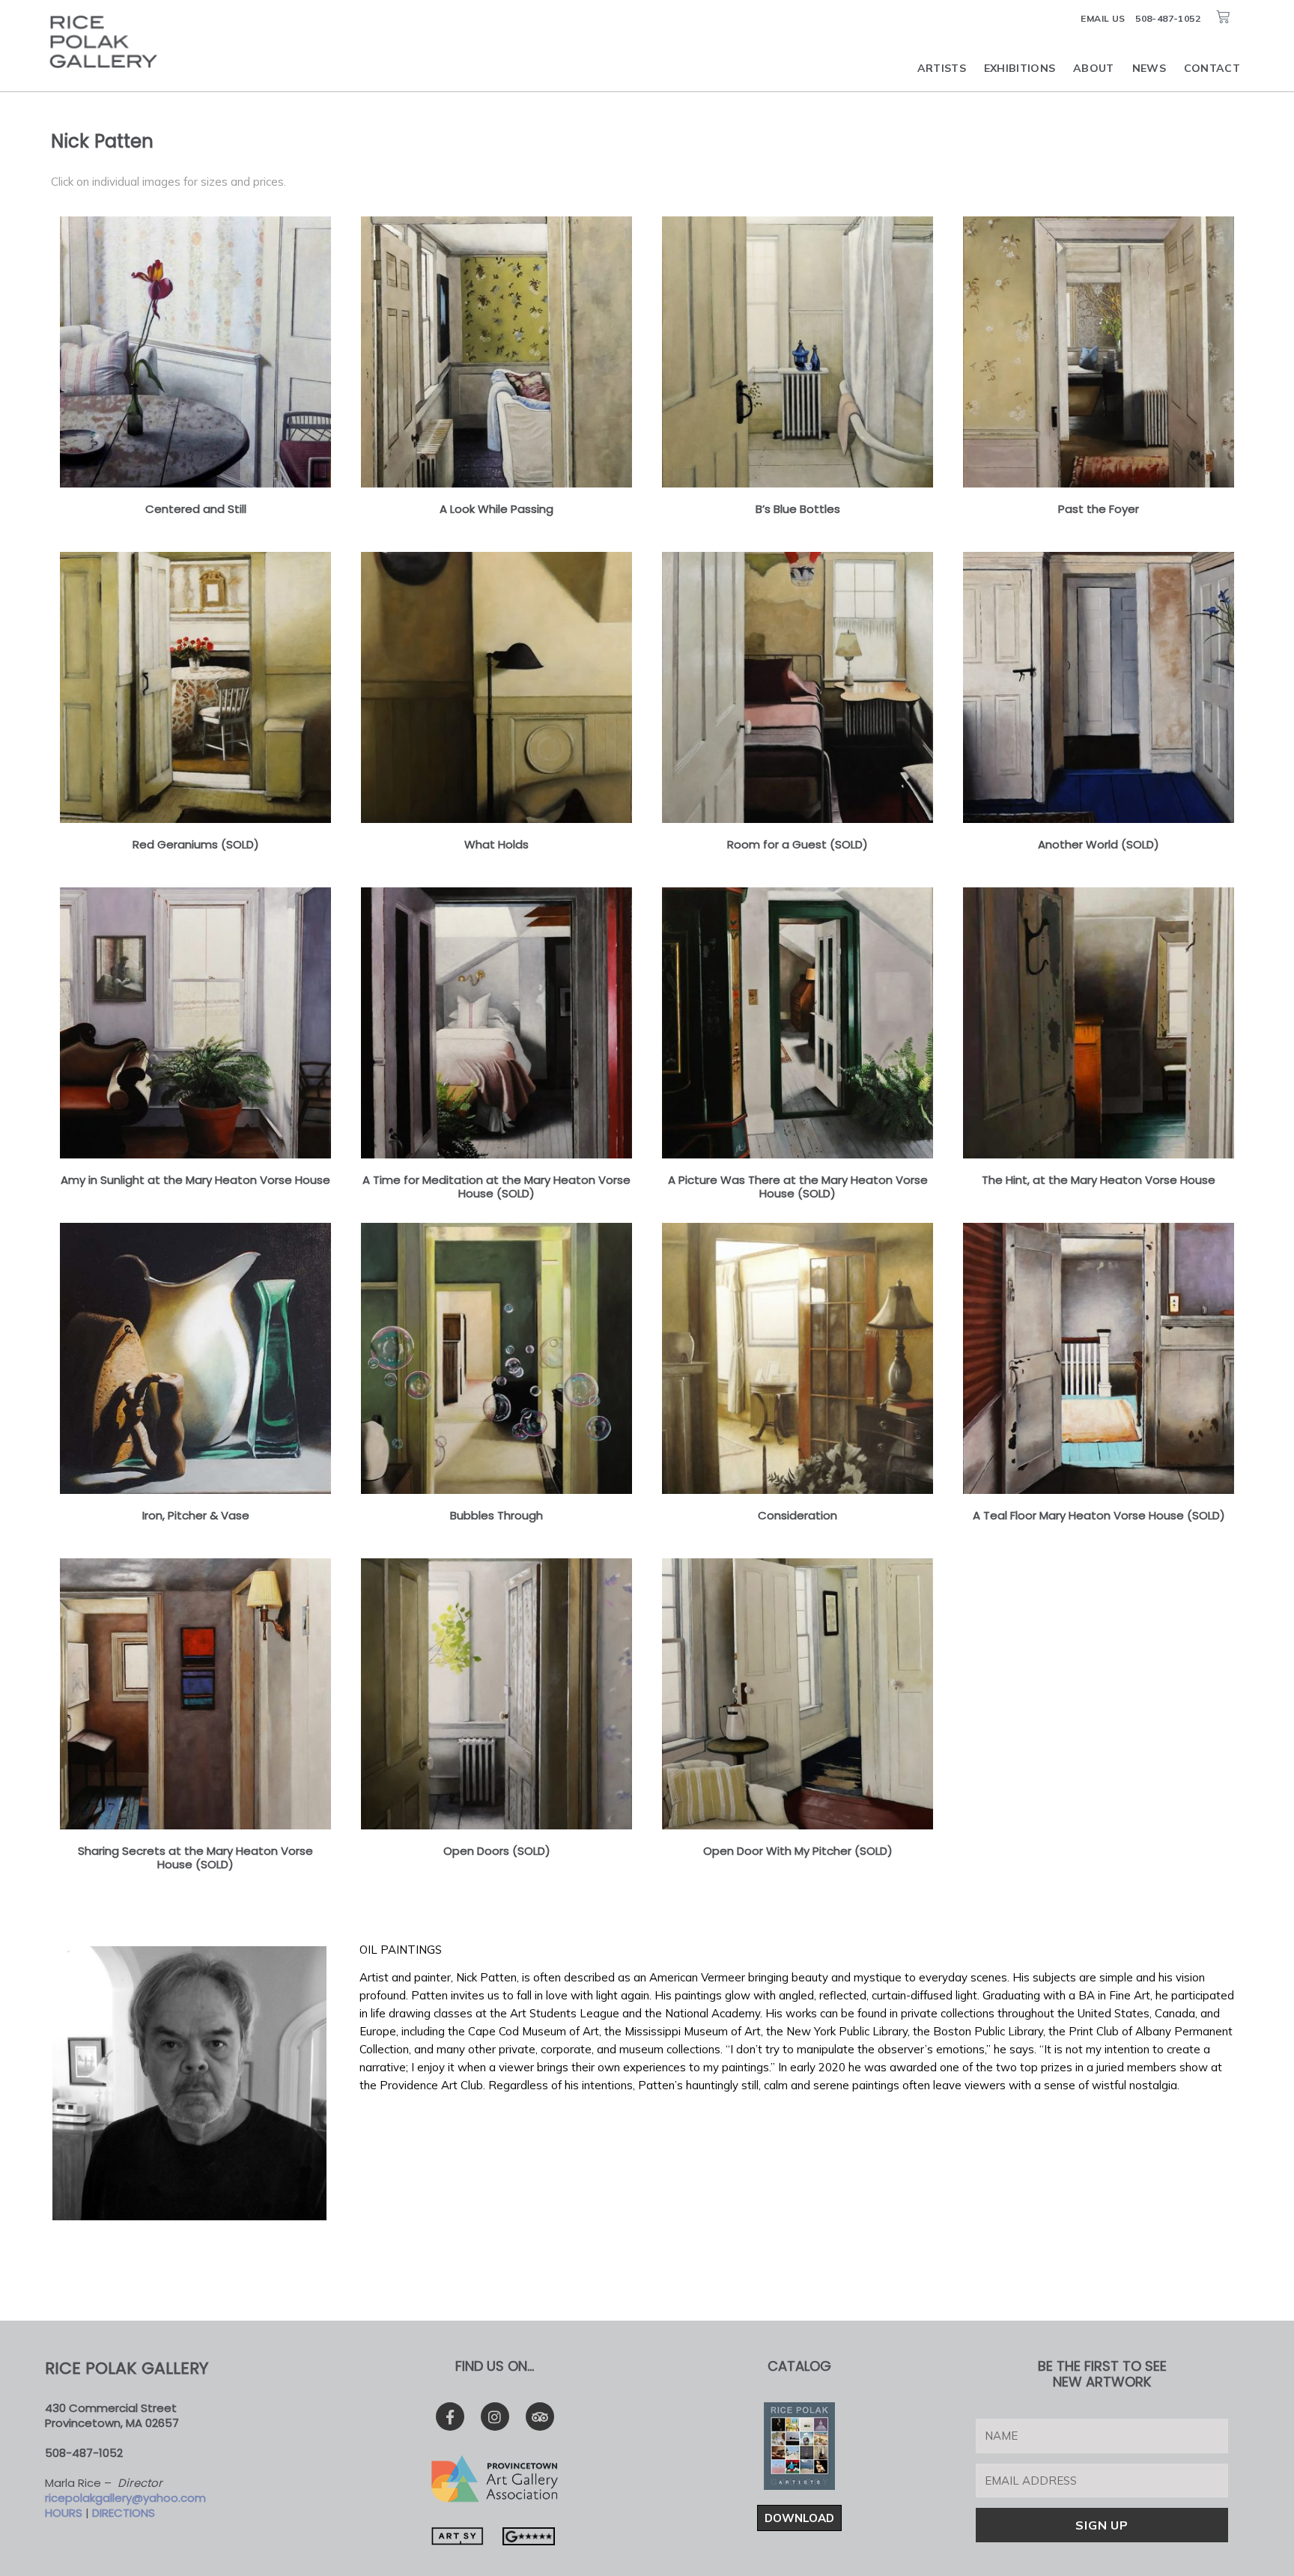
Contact (1212, 68)
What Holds (496, 844)
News (1149, 68)
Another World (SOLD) (1099, 844)
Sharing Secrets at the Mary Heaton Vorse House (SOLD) (195, 1857)
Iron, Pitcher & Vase (196, 1515)
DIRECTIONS (124, 2513)
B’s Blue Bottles (798, 509)
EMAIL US (1103, 18)
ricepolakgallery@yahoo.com (125, 2498)
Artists (942, 68)
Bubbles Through (496, 1515)
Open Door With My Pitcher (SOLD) (798, 1851)
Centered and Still (196, 509)
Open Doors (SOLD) (497, 1851)
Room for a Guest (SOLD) (798, 844)
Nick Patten (102, 141)
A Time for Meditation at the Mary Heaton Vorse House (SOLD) (496, 1187)
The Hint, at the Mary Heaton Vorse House (1099, 1180)
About (1094, 68)
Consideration (798, 1515)
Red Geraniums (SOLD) (196, 844)
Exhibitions (1020, 68)
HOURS (64, 2513)
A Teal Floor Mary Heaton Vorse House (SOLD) (1099, 1515)
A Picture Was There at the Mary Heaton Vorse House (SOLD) (798, 1187)
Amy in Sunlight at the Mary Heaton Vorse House (195, 1180)
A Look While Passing (496, 509)
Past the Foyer (1099, 509)
